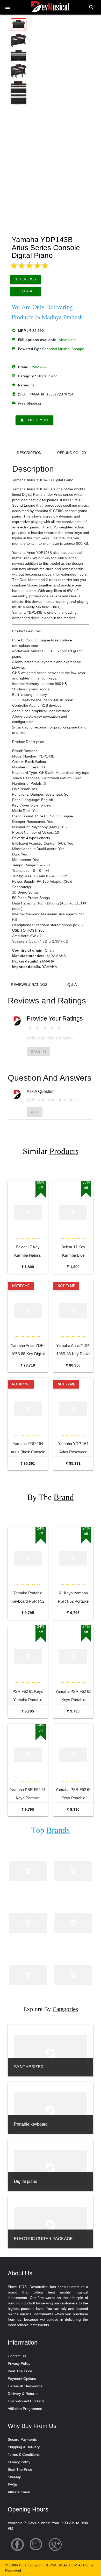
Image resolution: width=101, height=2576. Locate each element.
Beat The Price (20, 2371)
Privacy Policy (19, 2363)
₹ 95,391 (28, 1463)
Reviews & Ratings (29, 985)
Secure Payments (22, 2439)
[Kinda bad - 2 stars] (38, 1028)
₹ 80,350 (73, 1365)
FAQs (12, 2485)
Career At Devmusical (26, 2386)
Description (29, 453)
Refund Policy (72, 453)
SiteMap (15, 2477)
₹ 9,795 (28, 1613)
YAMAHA (39, 367)
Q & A (72, 985)
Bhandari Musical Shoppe (63, 349)
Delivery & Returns (23, 2394)
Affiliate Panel (19, 2492)
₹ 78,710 (28, 1365)
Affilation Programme (25, 2409)
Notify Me (35, 420)
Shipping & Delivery (24, 2447)
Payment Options (22, 2379)
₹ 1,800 (28, 1267)
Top (51, 1830)
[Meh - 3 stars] (45, 1028)
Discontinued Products (26, 2401)
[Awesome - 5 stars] (59, 1028)
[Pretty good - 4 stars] (52, 1028)
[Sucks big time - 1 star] (30, 1028)
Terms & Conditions (24, 2454)
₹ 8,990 (73, 1809)
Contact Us (17, 2356)
